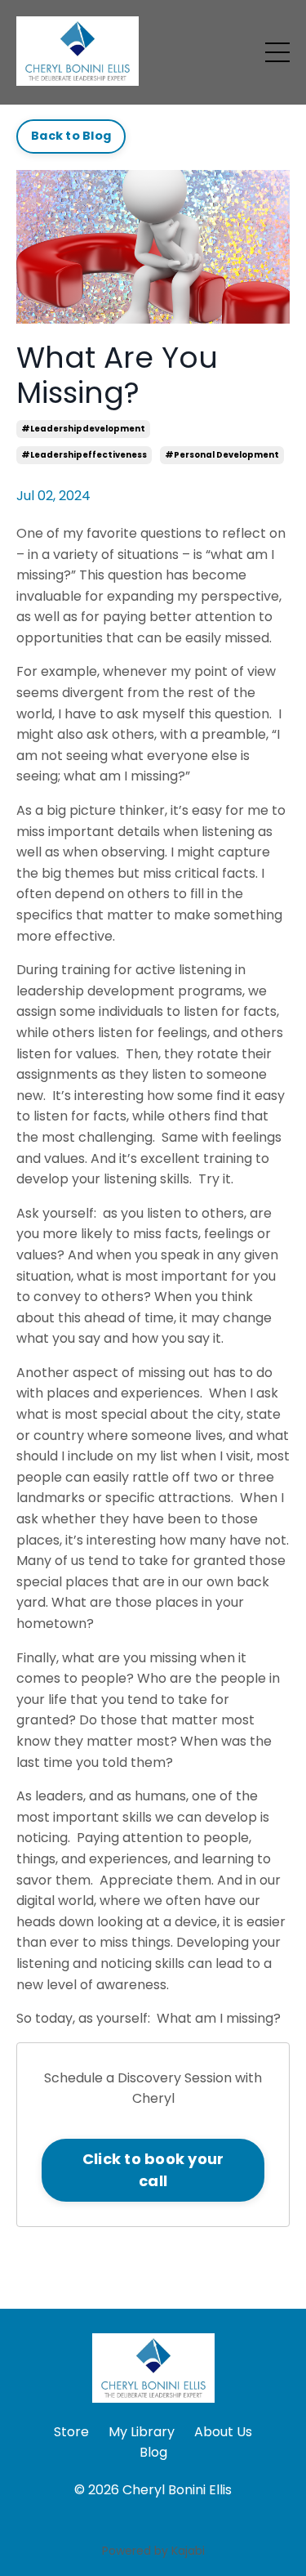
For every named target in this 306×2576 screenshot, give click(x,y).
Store (71, 2432)
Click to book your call (153, 2170)
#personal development (222, 455)
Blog (153, 2452)
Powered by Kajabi (153, 2551)
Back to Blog (71, 136)
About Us (223, 2432)
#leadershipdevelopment (83, 429)
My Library (142, 2432)
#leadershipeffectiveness (84, 455)
